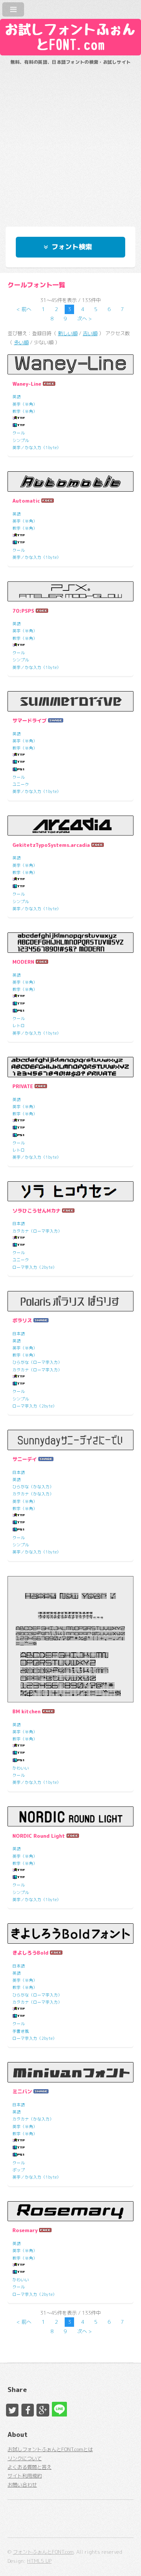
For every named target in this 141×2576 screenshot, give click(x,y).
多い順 (21, 342)
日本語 (19, 1224)
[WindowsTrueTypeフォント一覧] (19, 419)
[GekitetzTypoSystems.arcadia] (70, 826)
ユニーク (21, 784)
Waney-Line (27, 384)
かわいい (21, 1768)
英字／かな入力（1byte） (37, 448)
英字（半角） (25, 404)
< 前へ (24, 309)
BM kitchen (27, 1711)
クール (19, 433)
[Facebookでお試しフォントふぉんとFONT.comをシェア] (28, 2410)
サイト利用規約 (25, 2476)
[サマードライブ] (70, 701)
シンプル (21, 440)
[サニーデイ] (70, 1440)
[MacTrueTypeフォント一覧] (19, 426)
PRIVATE (23, 1086)
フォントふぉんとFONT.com (43, 2552)
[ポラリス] (70, 1301)
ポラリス (22, 1320)
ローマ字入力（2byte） (35, 1267)
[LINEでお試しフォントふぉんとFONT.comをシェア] (58, 2408)
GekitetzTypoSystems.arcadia (51, 845)
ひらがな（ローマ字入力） (37, 1362)
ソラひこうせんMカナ (36, 1211)
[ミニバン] (70, 2072)
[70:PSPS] (70, 592)
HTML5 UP (39, 2561)
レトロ (19, 1026)
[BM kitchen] (70, 1639)
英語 (17, 397)
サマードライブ (30, 721)
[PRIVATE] (70, 1067)
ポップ (19, 2170)
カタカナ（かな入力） (33, 1494)
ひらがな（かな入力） (33, 1487)
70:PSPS (23, 611)
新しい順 (68, 333)
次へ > (84, 319)
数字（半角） (25, 411)
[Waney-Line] (70, 365)
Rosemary (25, 2230)
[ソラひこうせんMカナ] (70, 1191)
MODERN (23, 962)
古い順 (90, 333)
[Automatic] (70, 481)
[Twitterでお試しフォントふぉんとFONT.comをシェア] (12, 2410)
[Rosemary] (70, 2211)
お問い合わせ (22, 2485)
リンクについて (25, 2458)
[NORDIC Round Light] (70, 1817)
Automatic (26, 501)
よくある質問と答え (30, 2467)
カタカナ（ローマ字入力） (37, 1231)
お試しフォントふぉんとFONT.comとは (50, 2449)
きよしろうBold (30, 1953)
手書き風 (21, 2031)
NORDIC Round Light (39, 1836)
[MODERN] (70, 943)
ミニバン (22, 2091)
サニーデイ (25, 1459)
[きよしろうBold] (70, 1934)
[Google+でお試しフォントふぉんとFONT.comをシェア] (43, 2410)
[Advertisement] (70, 142)
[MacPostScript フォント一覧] (19, 770)
